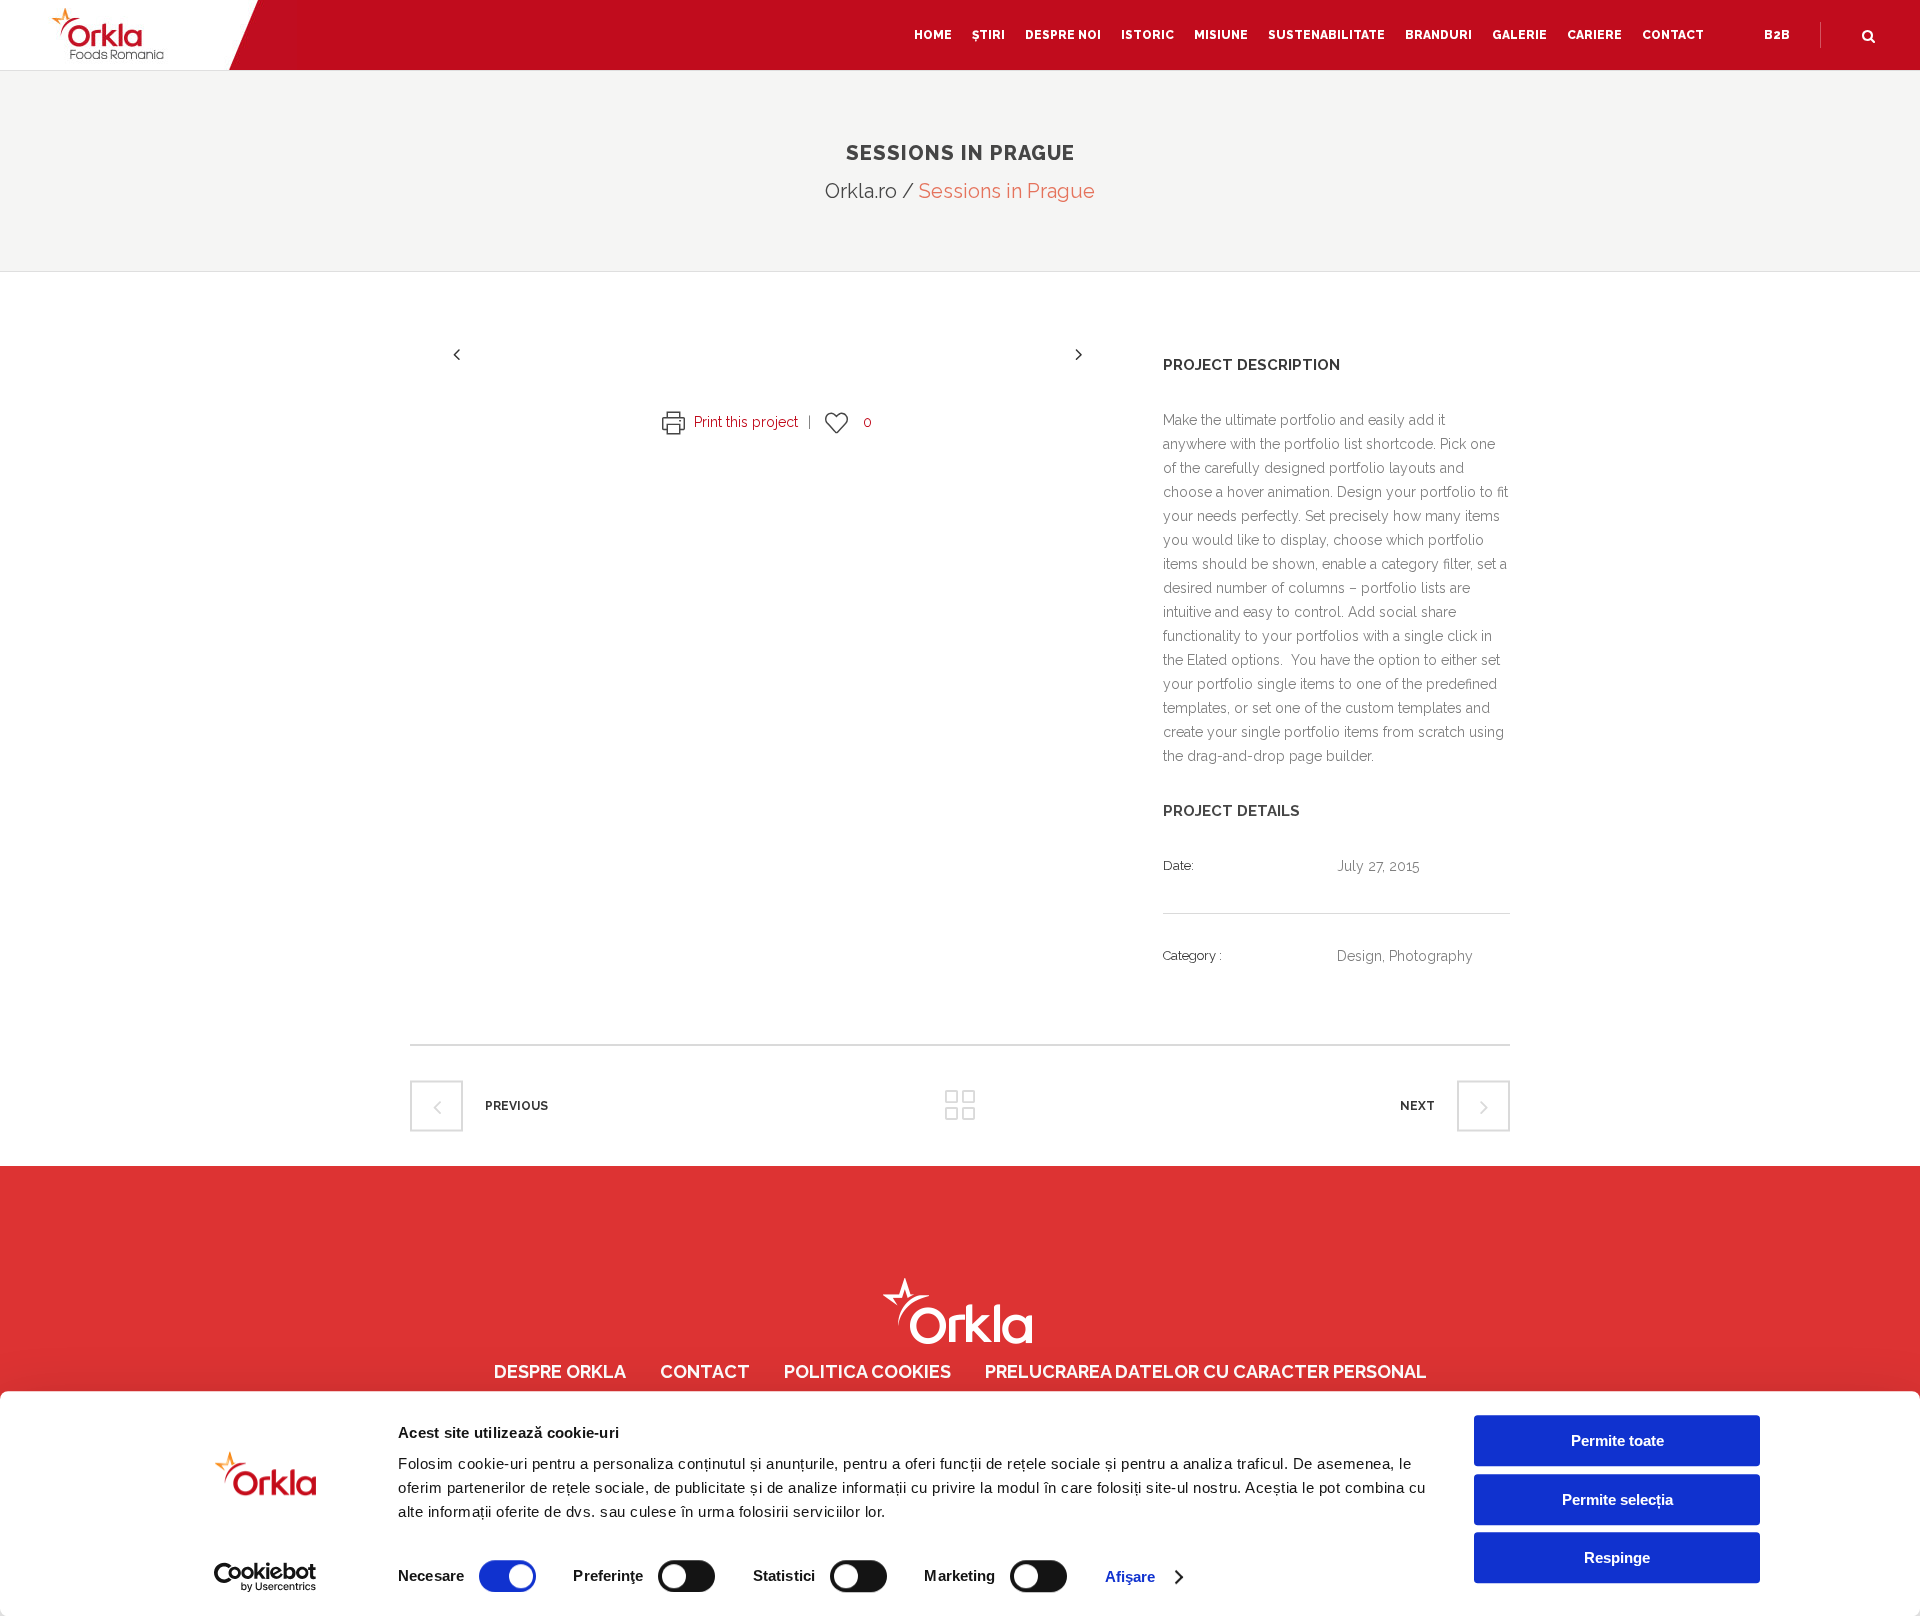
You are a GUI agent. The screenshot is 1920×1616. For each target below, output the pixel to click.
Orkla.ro (861, 191)
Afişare (1130, 1576)
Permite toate (1617, 1440)
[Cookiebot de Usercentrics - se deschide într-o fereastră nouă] (265, 1577)
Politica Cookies (867, 1371)
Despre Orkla (560, 1371)
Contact (705, 1371)
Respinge (1617, 1557)
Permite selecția (1617, 1499)
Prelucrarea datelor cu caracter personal (1206, 1371)
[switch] (686, 1576)
